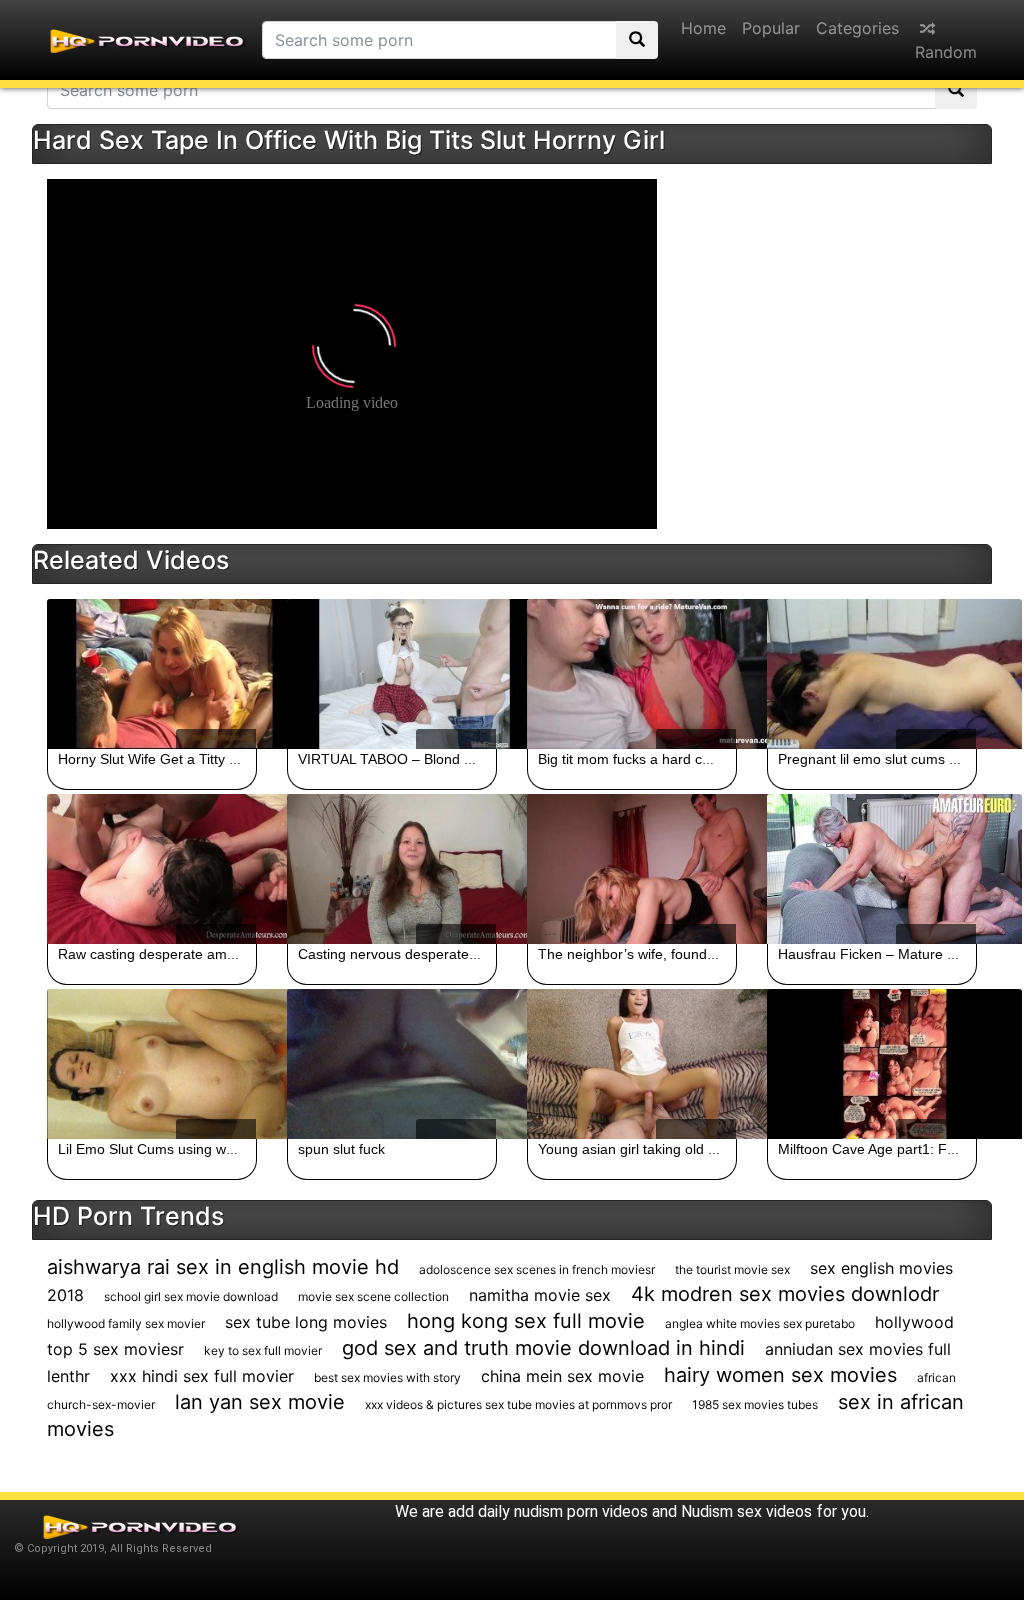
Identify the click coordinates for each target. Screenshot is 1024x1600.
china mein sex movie (562, 1376)
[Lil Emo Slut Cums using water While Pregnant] (152, 1064)
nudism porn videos (581, 1511)
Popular (771, 28)
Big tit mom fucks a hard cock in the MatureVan (687, 759)
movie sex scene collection (373, 1296)
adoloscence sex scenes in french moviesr (537, 1269)
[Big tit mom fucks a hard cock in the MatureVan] (632, 674)
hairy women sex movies (780, 1375)
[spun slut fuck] (392, 1064)
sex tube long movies (306, 1322)
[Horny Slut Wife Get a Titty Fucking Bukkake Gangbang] (152, 674)
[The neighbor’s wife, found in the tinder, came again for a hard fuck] (632, 869)
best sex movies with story (387, 1377)
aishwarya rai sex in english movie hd (223, 1267)
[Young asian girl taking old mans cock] (632, 1064)
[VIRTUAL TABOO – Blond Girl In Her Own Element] (392, 674)
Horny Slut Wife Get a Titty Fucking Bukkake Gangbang (233, 759)
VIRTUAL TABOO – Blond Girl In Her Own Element (458, 759)
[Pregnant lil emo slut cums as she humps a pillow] (872, 674)
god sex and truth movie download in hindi (543, 1348)
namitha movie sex (540, 1295)
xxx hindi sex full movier (202, 1376)
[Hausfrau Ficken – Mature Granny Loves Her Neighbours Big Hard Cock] (872, 869)
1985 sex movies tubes (755, 1404)
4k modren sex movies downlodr (785, 1294)
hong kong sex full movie (526, 1321)
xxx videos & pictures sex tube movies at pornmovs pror (518, 1404)
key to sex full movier (263, 1350)
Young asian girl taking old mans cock (657, 1149)
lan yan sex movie (260, 1402)
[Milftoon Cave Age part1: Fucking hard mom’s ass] (872, 1064)
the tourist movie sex (732, 1269)
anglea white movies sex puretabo (760, 1323)
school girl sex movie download (191, 1296)
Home (703, 28)
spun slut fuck (341, 1149)
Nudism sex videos (746, 1511)
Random (946, 52)
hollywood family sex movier (126, 1323)
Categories (857, 28)
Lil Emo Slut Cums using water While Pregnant (205, 1149)
